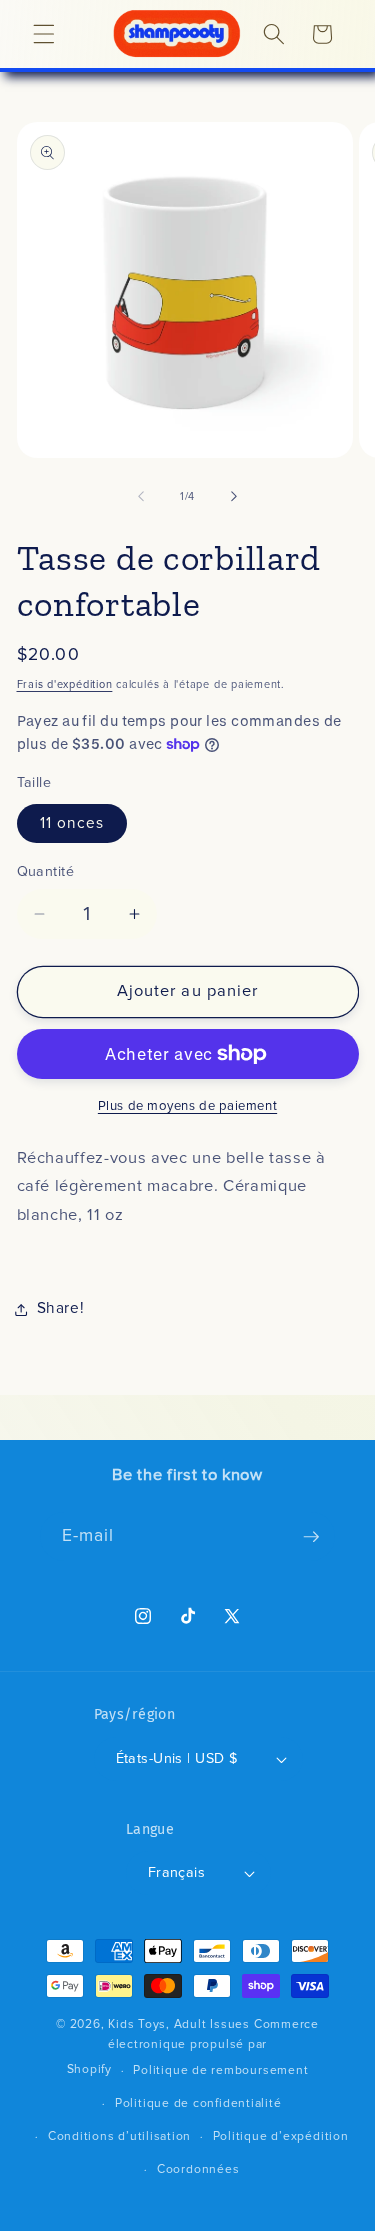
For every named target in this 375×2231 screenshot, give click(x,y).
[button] (44, 34)
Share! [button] (61, 1308)
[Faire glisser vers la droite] (234, 497)
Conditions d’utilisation (119, 2136)
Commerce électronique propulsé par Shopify (193, 2047)
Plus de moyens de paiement (187, 1106)
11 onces (72, 823)
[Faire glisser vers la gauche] (141, 497)
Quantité (46, 872)
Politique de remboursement (220, 2070)
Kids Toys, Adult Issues (179, 2024)
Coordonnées (198, 2169)
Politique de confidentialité (198, 2103)
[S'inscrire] (311, 1537)
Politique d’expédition (281, 2136)
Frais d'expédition (65, 684)
